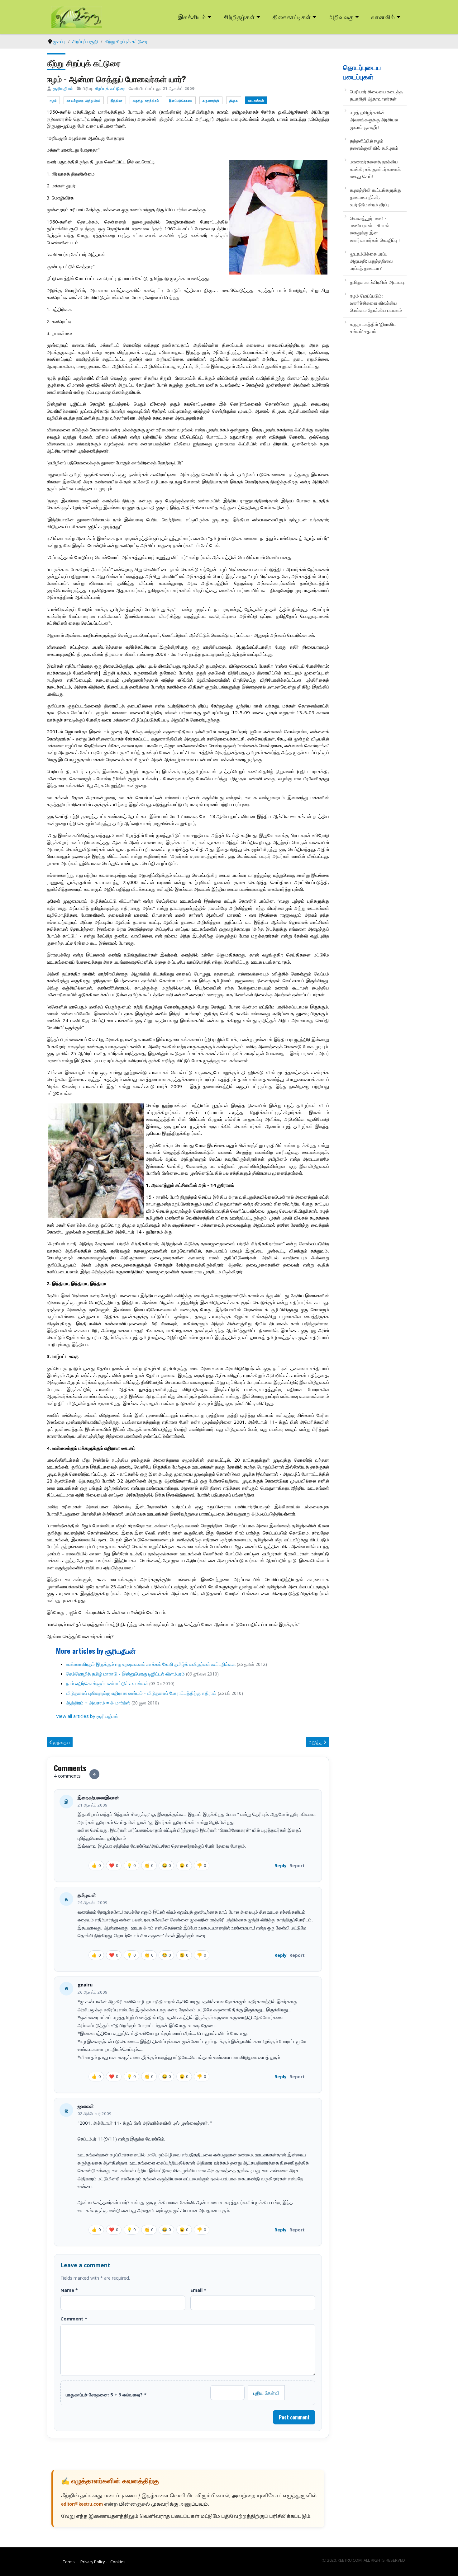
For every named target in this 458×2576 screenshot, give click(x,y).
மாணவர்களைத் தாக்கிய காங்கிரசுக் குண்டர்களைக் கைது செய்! (375, 169)
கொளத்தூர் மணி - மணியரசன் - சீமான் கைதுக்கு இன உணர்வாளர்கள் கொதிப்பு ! (375, 229)
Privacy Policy (93, 2562)
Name (69, 2290)
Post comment (294, 2417)
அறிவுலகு (341, 17)
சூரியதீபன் (63, 88)
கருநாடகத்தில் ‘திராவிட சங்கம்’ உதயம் (373, 328)
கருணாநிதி (211, 100)
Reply (281, 1866)
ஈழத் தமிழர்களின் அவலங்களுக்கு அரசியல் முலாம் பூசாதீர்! (374, 120)
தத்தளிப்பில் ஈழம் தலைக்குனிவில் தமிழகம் (374, 144)
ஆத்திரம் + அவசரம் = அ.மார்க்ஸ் (98, 1703)
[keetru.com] (77, 16)
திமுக (234, 100)
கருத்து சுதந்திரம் (146, 100)
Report (297, 1866)
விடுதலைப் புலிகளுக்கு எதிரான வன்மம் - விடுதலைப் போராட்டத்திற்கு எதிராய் (141, 1693)
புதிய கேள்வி (266, 2393)
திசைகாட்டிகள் (292, 17)
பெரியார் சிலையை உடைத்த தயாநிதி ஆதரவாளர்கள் (376, 95)
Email (198, 2290)
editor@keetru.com (82, 2505)
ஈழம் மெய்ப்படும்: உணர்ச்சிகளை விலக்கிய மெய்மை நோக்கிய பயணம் (376, 303)
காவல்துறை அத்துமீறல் (84, 100)
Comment (74, 2319)
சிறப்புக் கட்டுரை (110, 88)
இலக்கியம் (192, 17)
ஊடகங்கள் (256, 100)
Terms (69, 2562)
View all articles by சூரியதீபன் (87, 1716)
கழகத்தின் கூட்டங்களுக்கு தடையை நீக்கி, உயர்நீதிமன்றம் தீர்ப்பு (375, 197)
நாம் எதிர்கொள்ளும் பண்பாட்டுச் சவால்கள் (107, 1683)
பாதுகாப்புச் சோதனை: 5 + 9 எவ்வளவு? (106, 2395)
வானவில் (383, 17)
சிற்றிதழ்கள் (239, 17)
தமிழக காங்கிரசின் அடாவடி (377, 282)
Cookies (118, 2562)
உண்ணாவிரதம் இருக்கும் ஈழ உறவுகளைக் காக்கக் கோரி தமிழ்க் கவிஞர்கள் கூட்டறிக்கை (151, 1664)
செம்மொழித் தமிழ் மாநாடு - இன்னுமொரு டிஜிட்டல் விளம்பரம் (125, 1674)
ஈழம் (53, 100)
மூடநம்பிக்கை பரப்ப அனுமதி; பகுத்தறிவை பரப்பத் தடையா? (371, 261)
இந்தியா (117, 100)
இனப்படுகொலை (181, 100)
